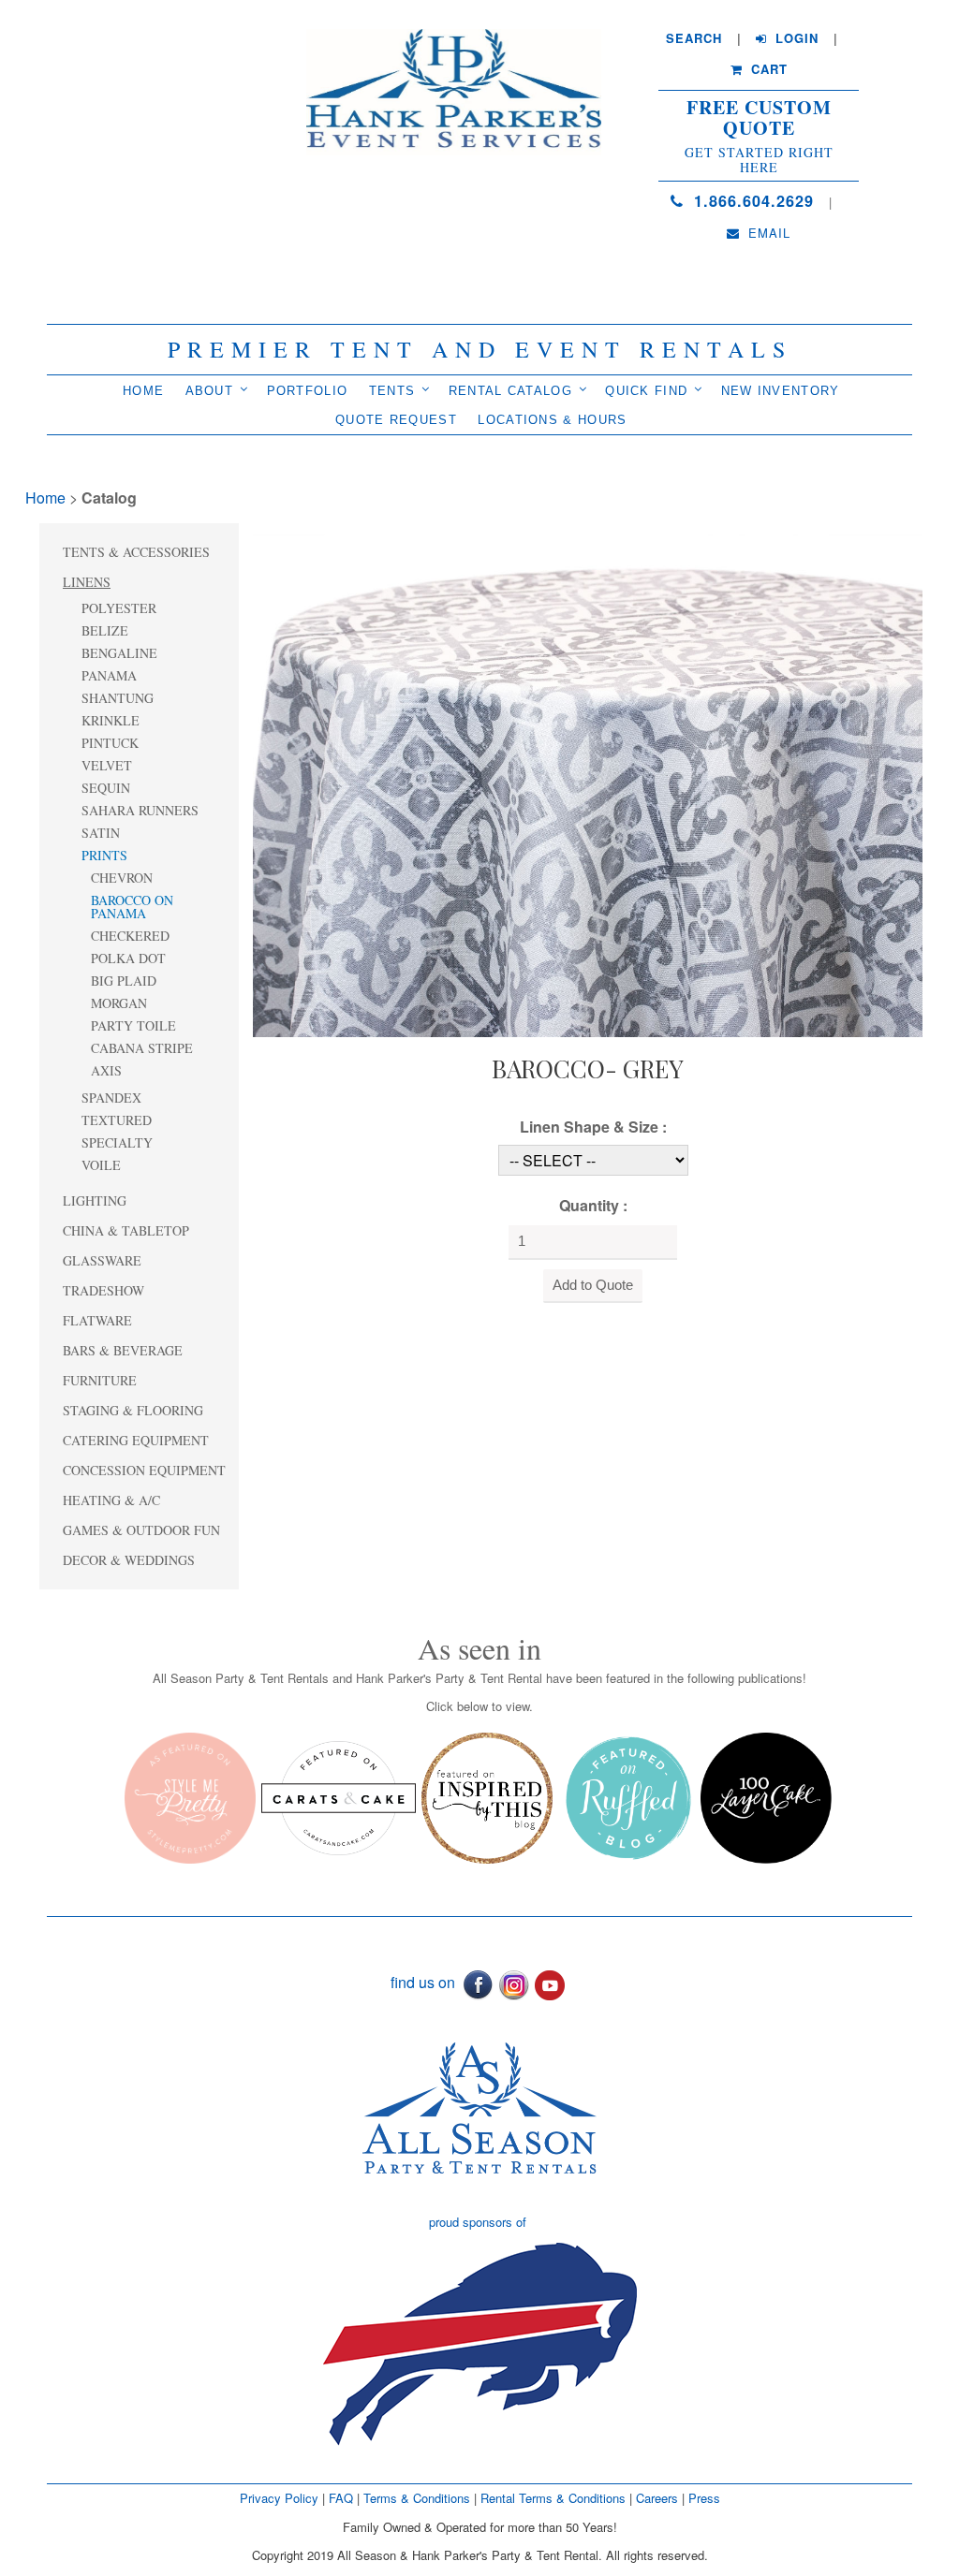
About (210, 391)
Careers (659, 2498)
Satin (101, 833)
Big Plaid (124, 981)
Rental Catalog (510, 391)
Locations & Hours (552, 420)
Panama (109, 675)
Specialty (117, 1142)
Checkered (130, 936)
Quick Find (646, 391)
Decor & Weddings (129, 1560)
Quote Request (396, 420)
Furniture (100, 1380)
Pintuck (110, 743)
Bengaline (119, 653)
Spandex (111, 1098)
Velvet (107, 765)
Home (143, 391)
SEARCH (694, 38)
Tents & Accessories (136, 552)
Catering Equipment (136, 1440)
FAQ (341, 2498)
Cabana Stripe (142, 1048)
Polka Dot (128, 958)
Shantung (118, 698)
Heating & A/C (111, 1500)
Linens (87, 582)
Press (704, 2498)
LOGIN (795, 38)
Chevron (122, 878)
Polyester (119, 608)
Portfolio (308, 391)
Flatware (97, 1320)
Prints (104, 855)
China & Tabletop (126, 1230)
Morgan (119, 1003)
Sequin (106, 788)
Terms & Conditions (417, 2498)
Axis (106, 1070)
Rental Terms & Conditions (553, 2498)
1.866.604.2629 (751, 201)
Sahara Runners (140, 810)
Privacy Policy (279, 2498)
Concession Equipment (144, 1470)
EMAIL (767, 233)
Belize (105, 630)
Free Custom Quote (759, 118)
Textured (117, 1120)
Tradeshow (103, 1290)
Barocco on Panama (132, 907)
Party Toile (133, 1025)
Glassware (102, 1260)
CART (767, 69)
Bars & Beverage (123, 1350)
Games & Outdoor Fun (141, 1530)
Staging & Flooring (133, 1410)
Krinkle (111, 720)
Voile (101, 1165)
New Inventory (781, 391)
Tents (392, 391)
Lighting (95, 1200)
